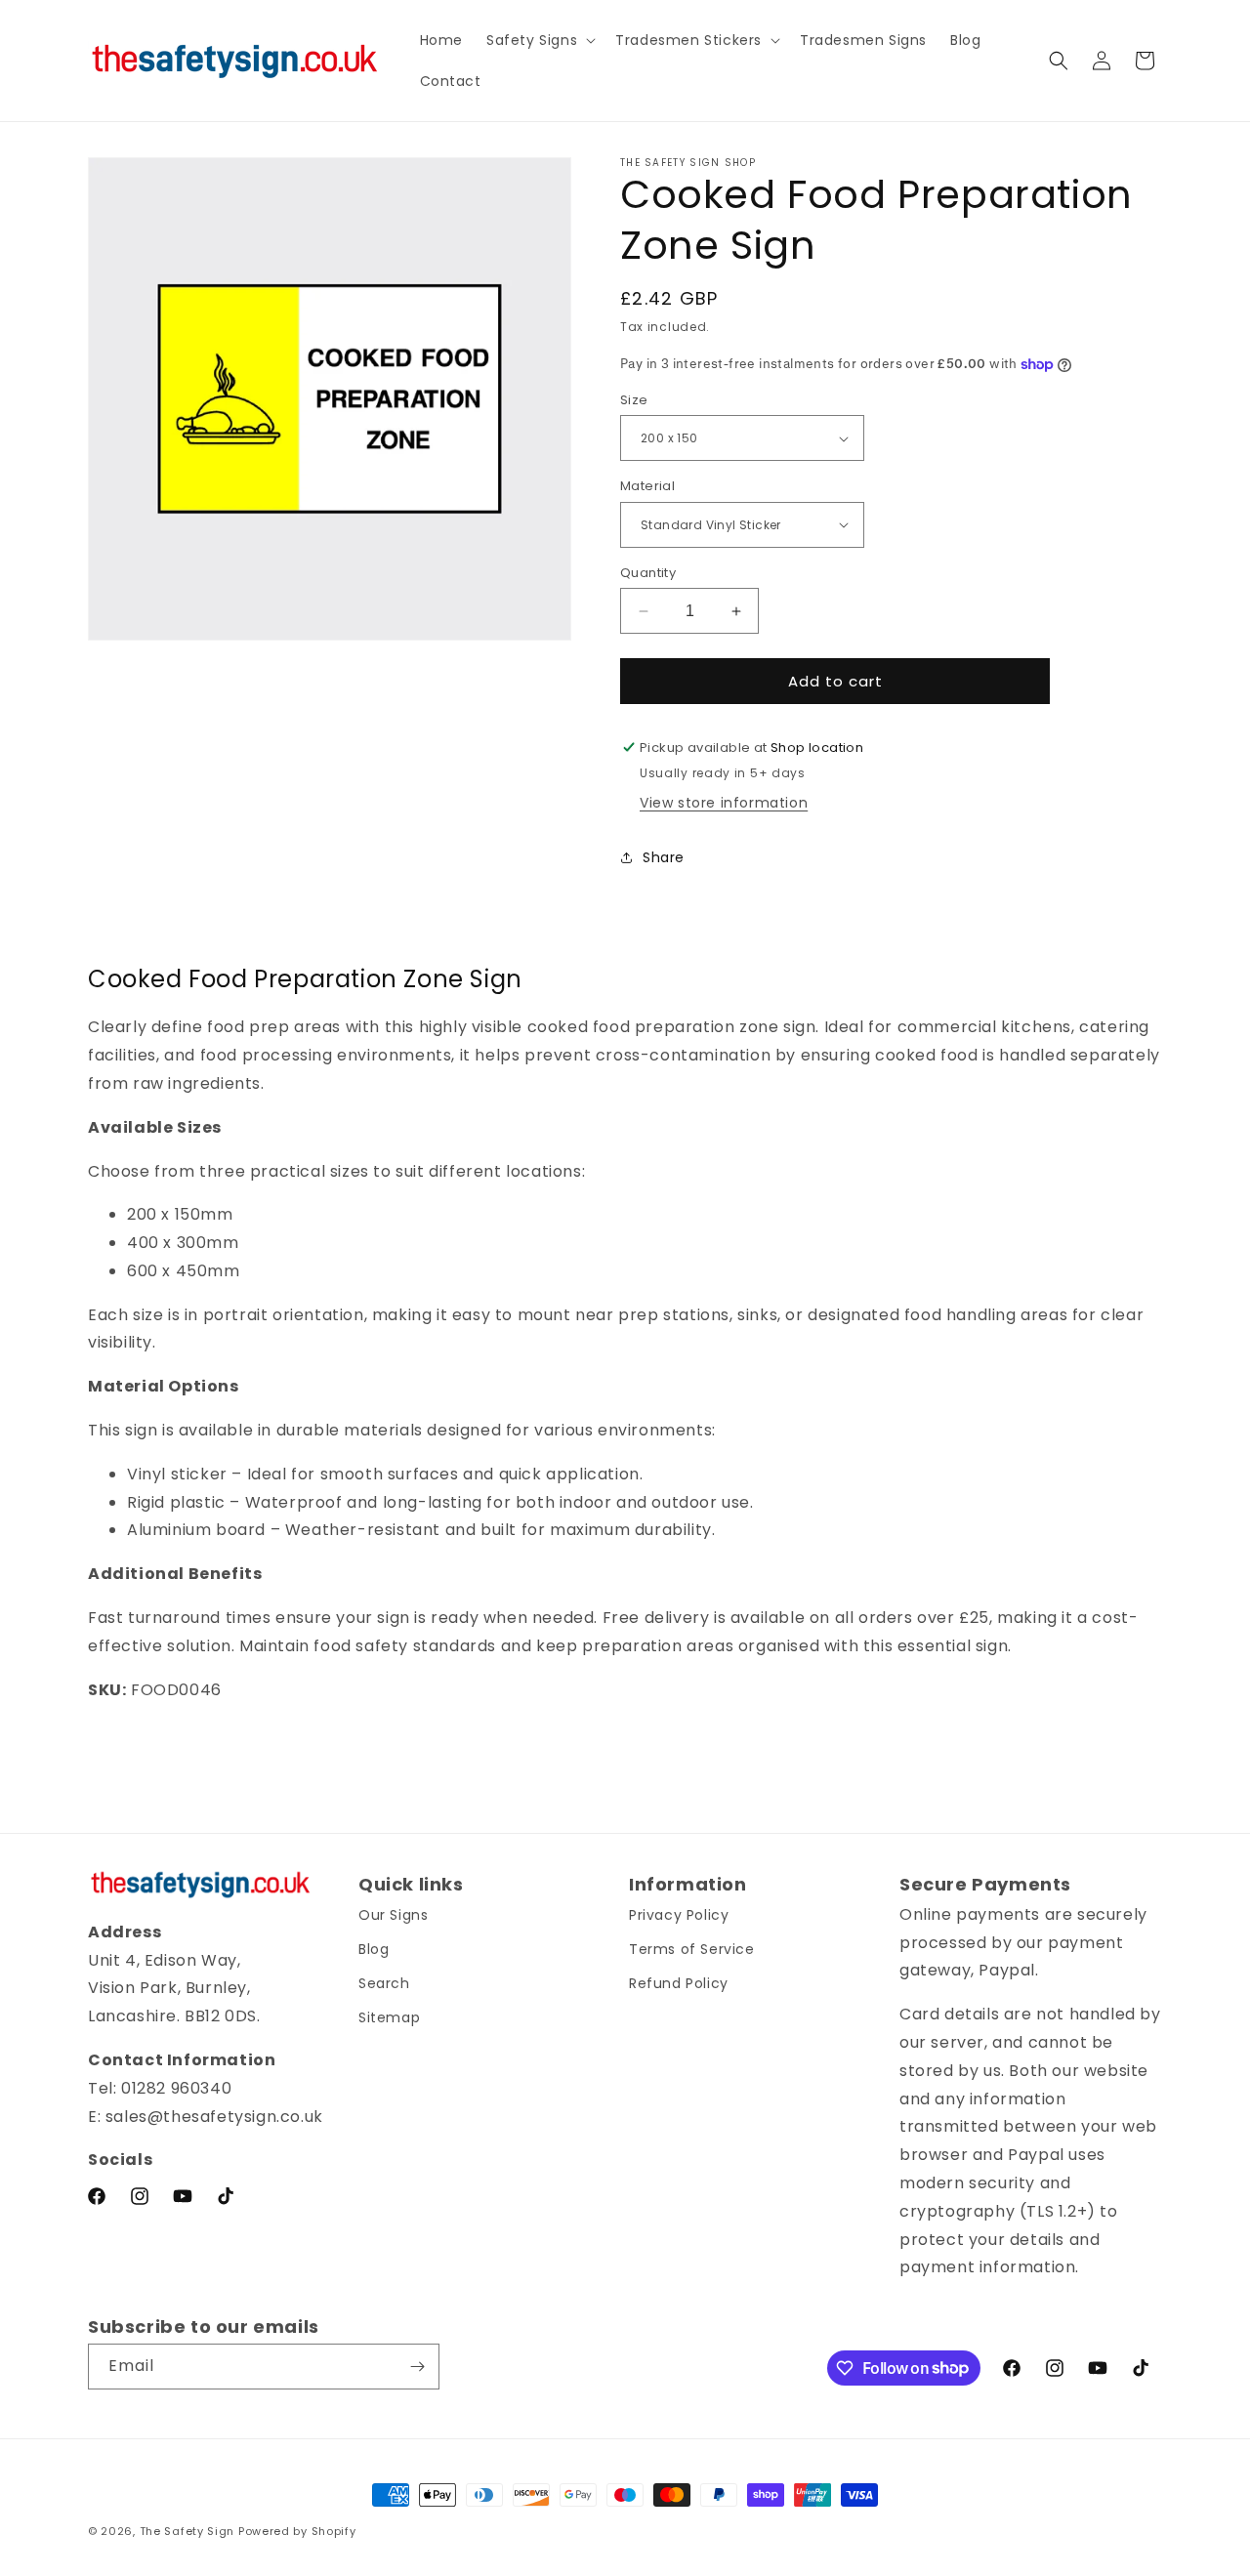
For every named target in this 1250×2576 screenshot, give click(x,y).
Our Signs (393, 1915)
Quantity (648, 573)
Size (634, 400)
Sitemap (389, 2017)
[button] (539, 40)
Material (647, 486)
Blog (374, 1949)
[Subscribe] (417, 2367)
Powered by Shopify (297, 2531)
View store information (724, 803)
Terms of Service (692, 1949)
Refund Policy (679, 1983)
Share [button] (664, 857)
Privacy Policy (679, 1915)
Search (384, 1983)
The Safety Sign (187, 2531)
